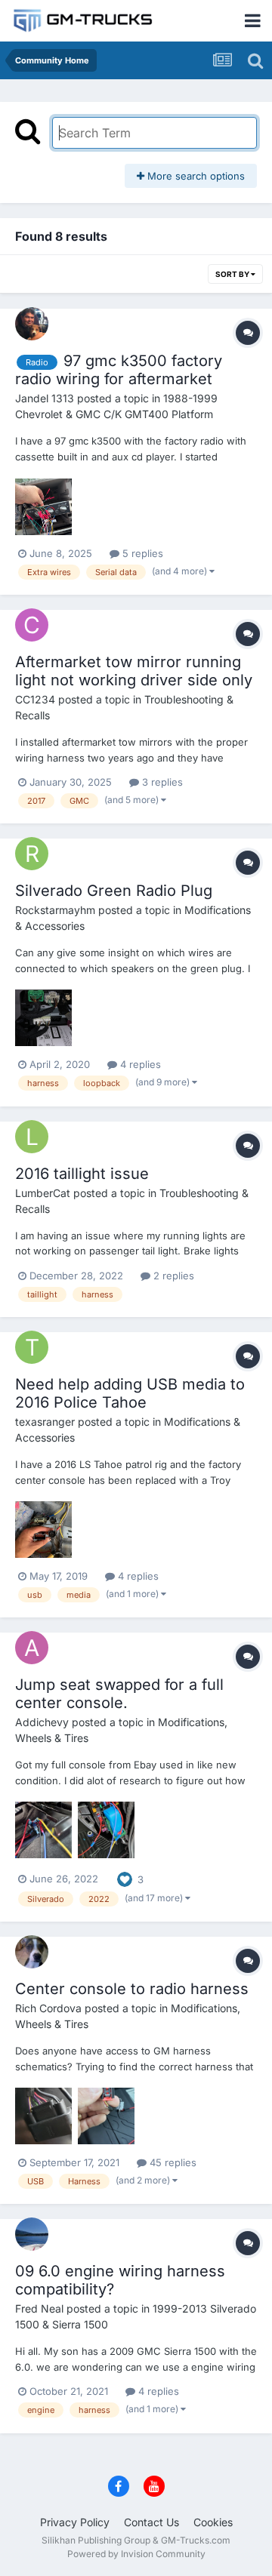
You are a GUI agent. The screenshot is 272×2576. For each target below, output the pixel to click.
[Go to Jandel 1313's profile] (32, 324)
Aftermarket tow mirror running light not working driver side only (134, 671)
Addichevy (42, 1722)
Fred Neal (39, 2308)
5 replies (141, 553)
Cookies (213, 2522)
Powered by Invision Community (136, 2554)
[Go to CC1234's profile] (32, 625)
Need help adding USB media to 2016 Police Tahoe (130, 1393)
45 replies (172, 2162)
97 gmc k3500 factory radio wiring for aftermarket (119, 370)
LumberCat (43, 1193)
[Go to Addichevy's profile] (32, 1648)
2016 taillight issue (82, 1174)
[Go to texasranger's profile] (32, 1347)
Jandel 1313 (45, 398)
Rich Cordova (48, 2008)
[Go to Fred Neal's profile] (32, 2234)
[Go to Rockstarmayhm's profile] (32, 854)
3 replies (161, 782)
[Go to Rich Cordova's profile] (32, 1952)
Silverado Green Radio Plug (114, 891)
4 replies (139, 1064)
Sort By (233, 274)
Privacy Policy (75, 2522)
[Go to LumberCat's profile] (32, 1137)
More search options (195, 176)
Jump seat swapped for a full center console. (119, 1694)
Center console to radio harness (132, 1989)
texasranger (45, 1422)
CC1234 (35, 699)
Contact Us (151, 2522)
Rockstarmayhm (55, 910)
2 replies (172, 1276)
